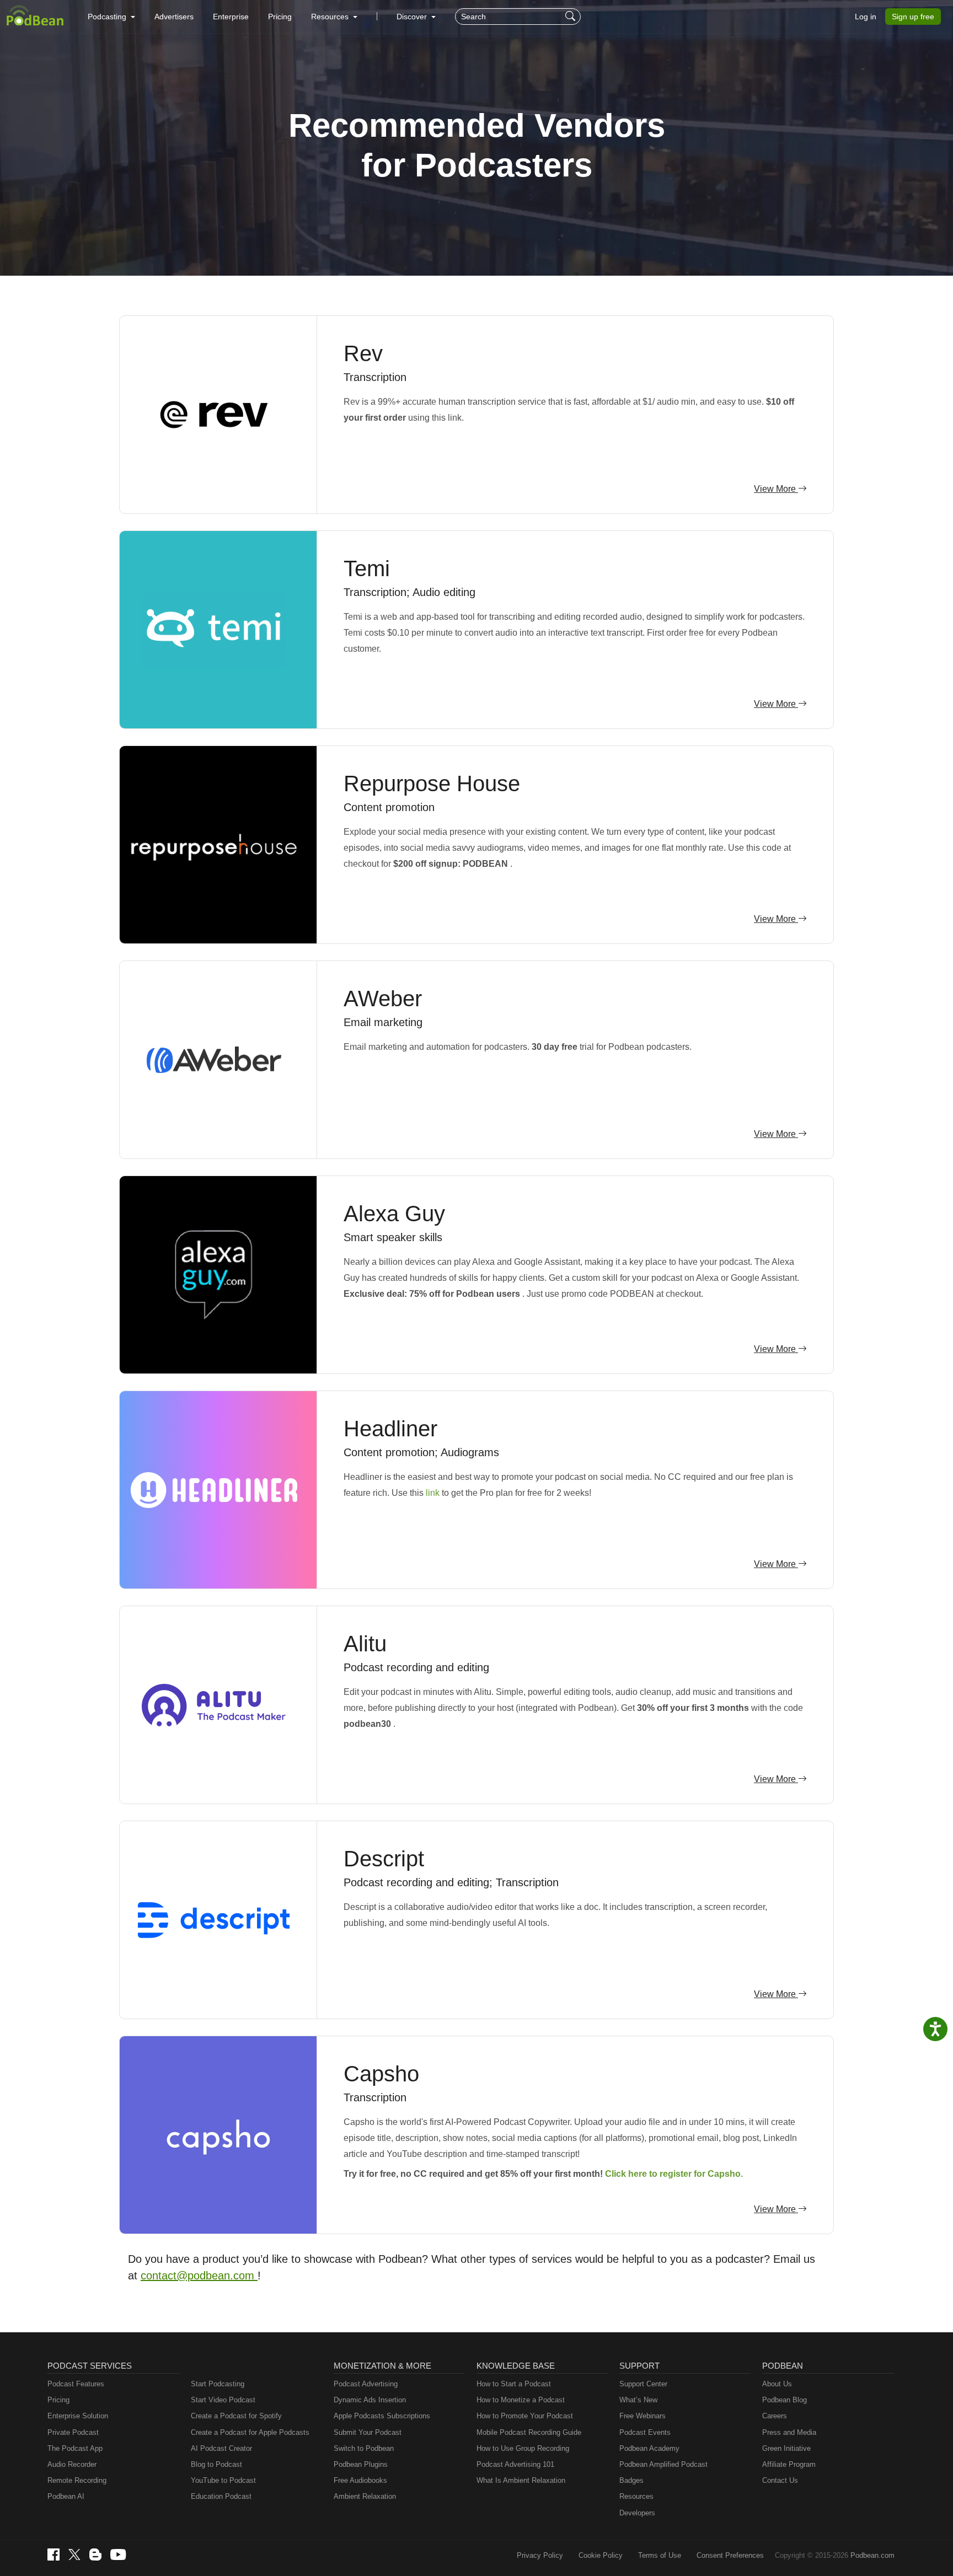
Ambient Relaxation (365, 2496)
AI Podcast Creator (221, 2448)
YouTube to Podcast (223, 2480)
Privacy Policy (540, 2555)
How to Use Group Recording (523, 2448)
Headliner (390, 1429)
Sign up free (913, 17)
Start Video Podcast (223, 2400)
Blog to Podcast (216, 2464)
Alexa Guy (394, 1214)
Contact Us (780, 2480)
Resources (636, 2496)
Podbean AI (66, 2496)
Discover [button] (413, 17)
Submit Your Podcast (368, 2432)
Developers (637, 2513)
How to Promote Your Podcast (525, 2416)
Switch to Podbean (364, 2448)
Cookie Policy (601, 2555)
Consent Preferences (730, 2555)
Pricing (280, 17)
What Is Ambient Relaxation (521, 2480)
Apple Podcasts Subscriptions (382, 2416)
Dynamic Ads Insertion (370, 2400)
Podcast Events (645, 2432)
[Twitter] (74, 2555)
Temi (367, 568)
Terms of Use (660, 2555)
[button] (111, 17)
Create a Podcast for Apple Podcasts (250, 2432)
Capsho (381, 2074)
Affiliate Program (789, 2464)
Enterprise (231, 17)
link (434, 1493)
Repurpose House (432, 783)
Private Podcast (73, 2432)
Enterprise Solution (78, 2416)
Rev (363, 353)
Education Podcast (221, 2496)
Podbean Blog (785, 2400)
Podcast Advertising (366, 2384)
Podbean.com (872, 2555)
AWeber (383, 999)
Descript (384, 1859)
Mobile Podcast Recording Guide (529, 2432)
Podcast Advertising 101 (515, 2464)
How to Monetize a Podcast (521, 2400)
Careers (775, 2416)
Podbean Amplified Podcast (663, 2464)
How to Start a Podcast (514, 2384)
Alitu (365, 1644)
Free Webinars (643, 2416)
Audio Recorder (72, 2464)
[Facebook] (53, 2554)
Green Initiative (786, 2448)
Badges (631, 2480)
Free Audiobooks (360, 2480)
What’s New (638, 2400)
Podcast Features (76, 2384)
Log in (866, 17)
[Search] (572, 17)
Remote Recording (77, 2480)
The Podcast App (75, 2448)
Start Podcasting (218, 2384)
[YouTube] (118, 2554)
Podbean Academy (649, 2448)
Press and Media (789, 2432)
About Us (777, 2384)
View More (776, 489)
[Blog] (95, 2554)
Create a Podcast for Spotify (236, 2416)
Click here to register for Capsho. (674, 2174)
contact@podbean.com (199, 2276)
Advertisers (174, 17)
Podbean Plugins (361, 2464)
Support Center (643, 2384)
